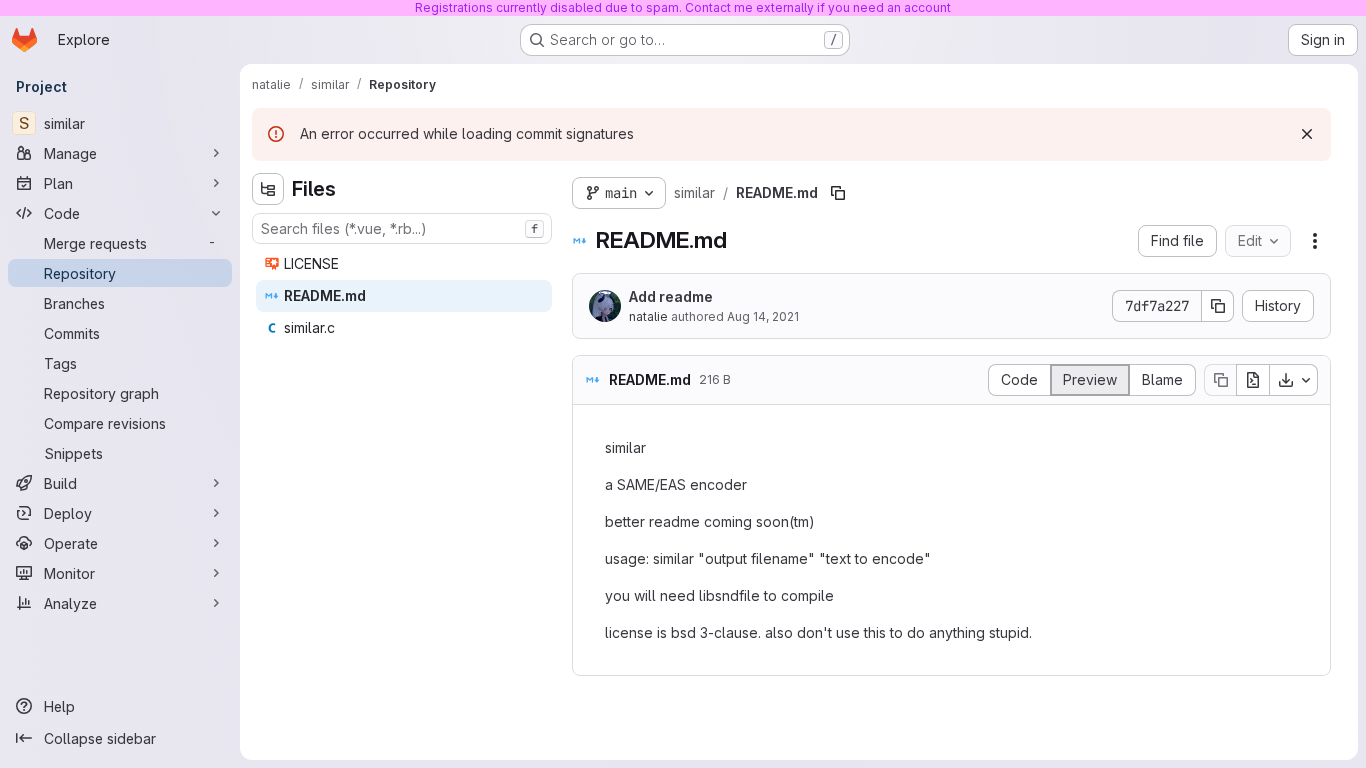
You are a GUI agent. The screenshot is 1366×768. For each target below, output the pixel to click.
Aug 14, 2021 (763, 316)
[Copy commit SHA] (1218, 306)
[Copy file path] (838, 193)
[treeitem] (404, 264)
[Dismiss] (1307, 134)
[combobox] (402, 228)
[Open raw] (1253, 380)
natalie (648, 316)
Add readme (671, 296)
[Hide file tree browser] (268, 189)
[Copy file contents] (1220, 380)
